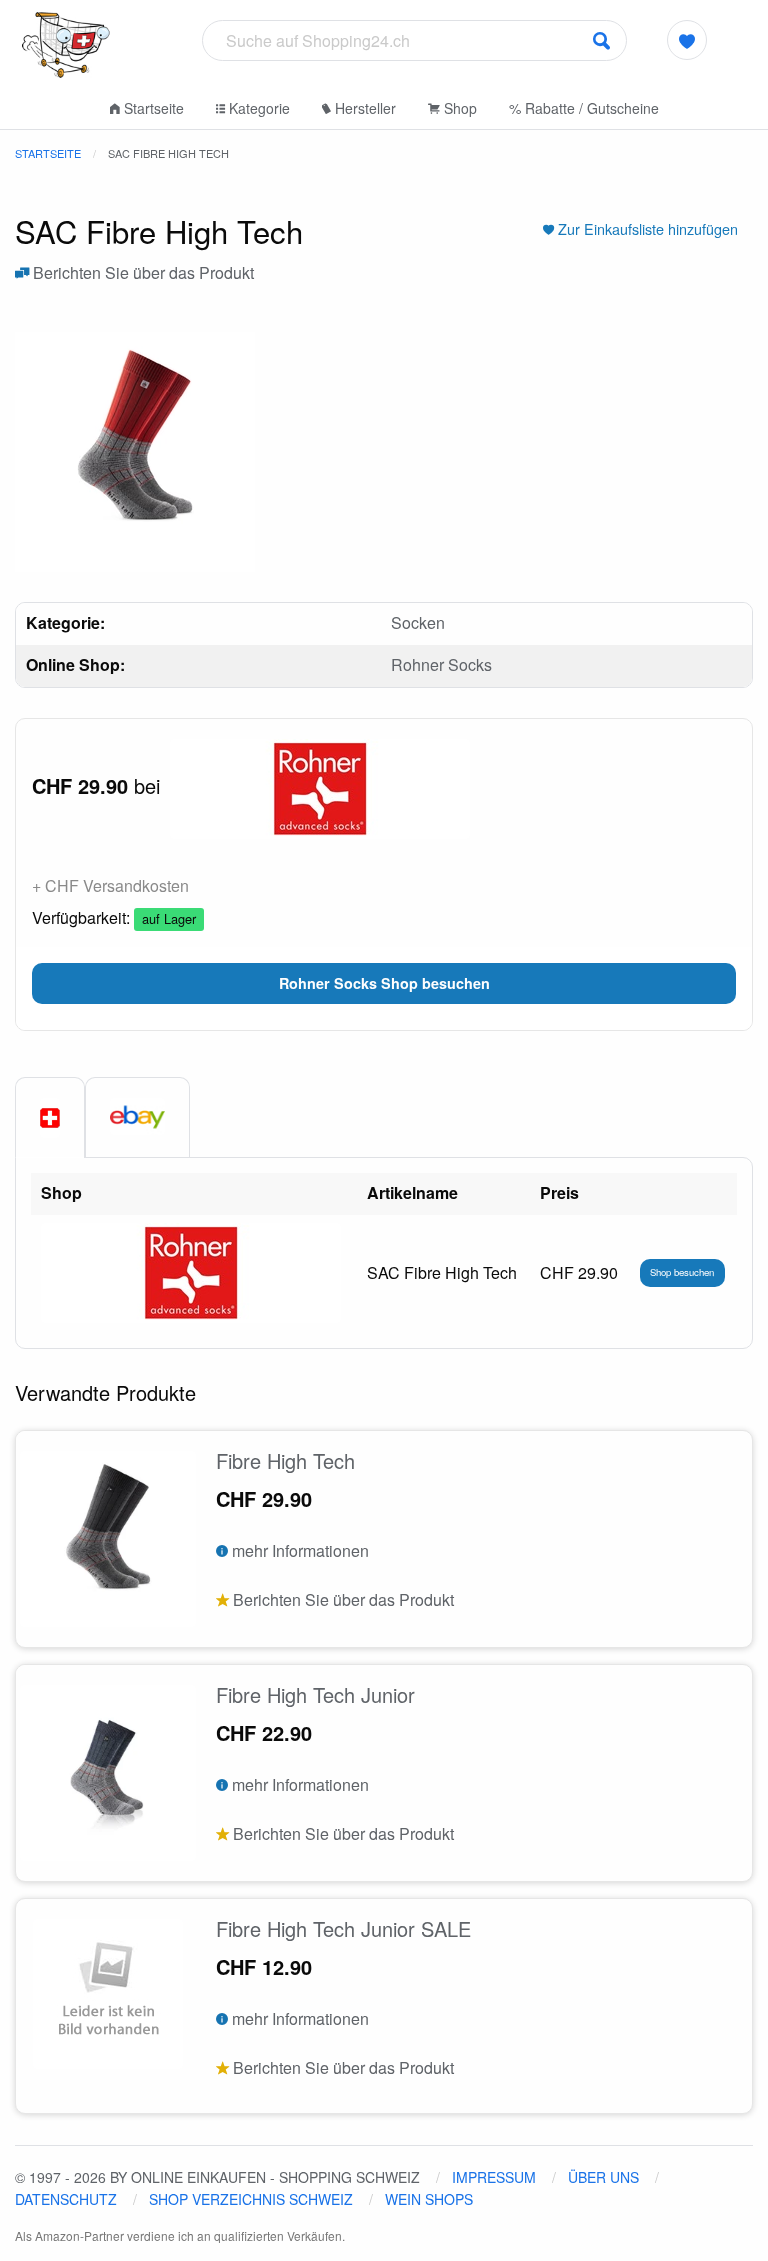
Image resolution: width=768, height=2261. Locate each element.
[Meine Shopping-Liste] (687, 40)
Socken (418, 622)
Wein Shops (429, 2199)
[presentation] (137, 1117)
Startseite (152, 108)
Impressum (494, 2177)
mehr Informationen (298, 1550)
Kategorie (257, 108)
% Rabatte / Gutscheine (584, 108)
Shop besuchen (682, 1272)
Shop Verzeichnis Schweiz (251, 2199)
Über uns (603, 2177)
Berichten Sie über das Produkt (141, 272)
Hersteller (363, 108)
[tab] (50, 1118)
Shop (458, 108)
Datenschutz (66, 2199)
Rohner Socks (441, 664)
